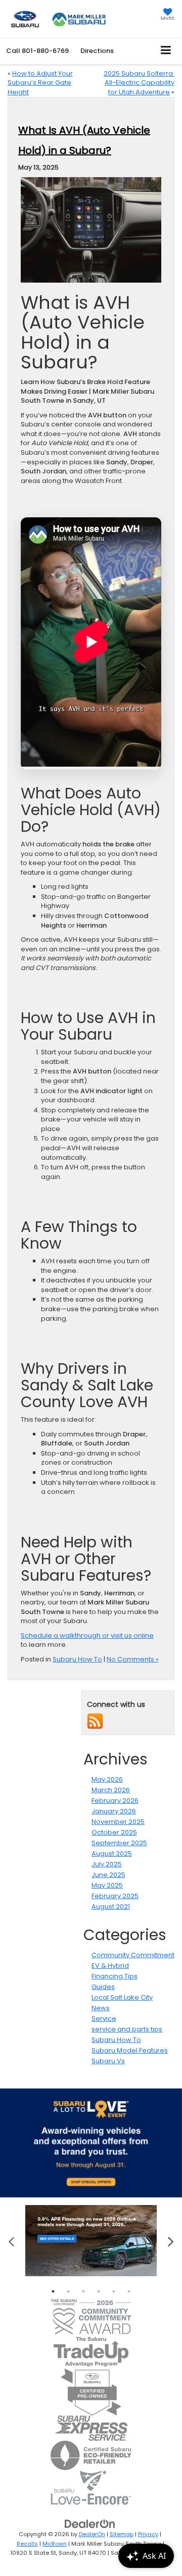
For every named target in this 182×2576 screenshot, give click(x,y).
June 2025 (108, 1875)
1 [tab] (53, 2291)
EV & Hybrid (110, 1966)
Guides (103, 1987)
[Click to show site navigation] (166, 51)
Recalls (27, 2544)
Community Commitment (133, 1955)
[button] (37, 51)
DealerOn (92, 2534)
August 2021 (111, 1907)
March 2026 (111, 1790)
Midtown (55, 2544)
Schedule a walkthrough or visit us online (87, 1635)
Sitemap (122, 2534)
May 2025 (107, 1885)
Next (171, 2241)
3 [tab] (83, 2291)
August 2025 (112, 1854)
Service (104, 2019)
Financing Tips (115, 1976)
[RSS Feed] (95, 1721)
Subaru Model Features (130, 2050)
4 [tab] (99, 2291)
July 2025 (107, 1864)
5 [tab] (114, 2291)
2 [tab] (68, 2291)
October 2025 (114, 1832)
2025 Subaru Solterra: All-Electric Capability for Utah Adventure (139, 83)
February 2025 (115, 1896)
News (101, 2008)
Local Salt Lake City (122, 1997)
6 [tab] (129, 2291)
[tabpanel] (91, 2241)
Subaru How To (77, 1659)
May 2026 (107, 1779)
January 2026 (114, 1811)
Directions (97, 51)
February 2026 (115, 1801)
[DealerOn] (90, 2524)
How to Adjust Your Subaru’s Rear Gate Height (40, 83)
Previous (11, 2241)
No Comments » (133, 1659)
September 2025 (119, 1843)
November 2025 (118, 1822)
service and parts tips (127, 2029)
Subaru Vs (108, 2061)
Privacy (148, 2534)
